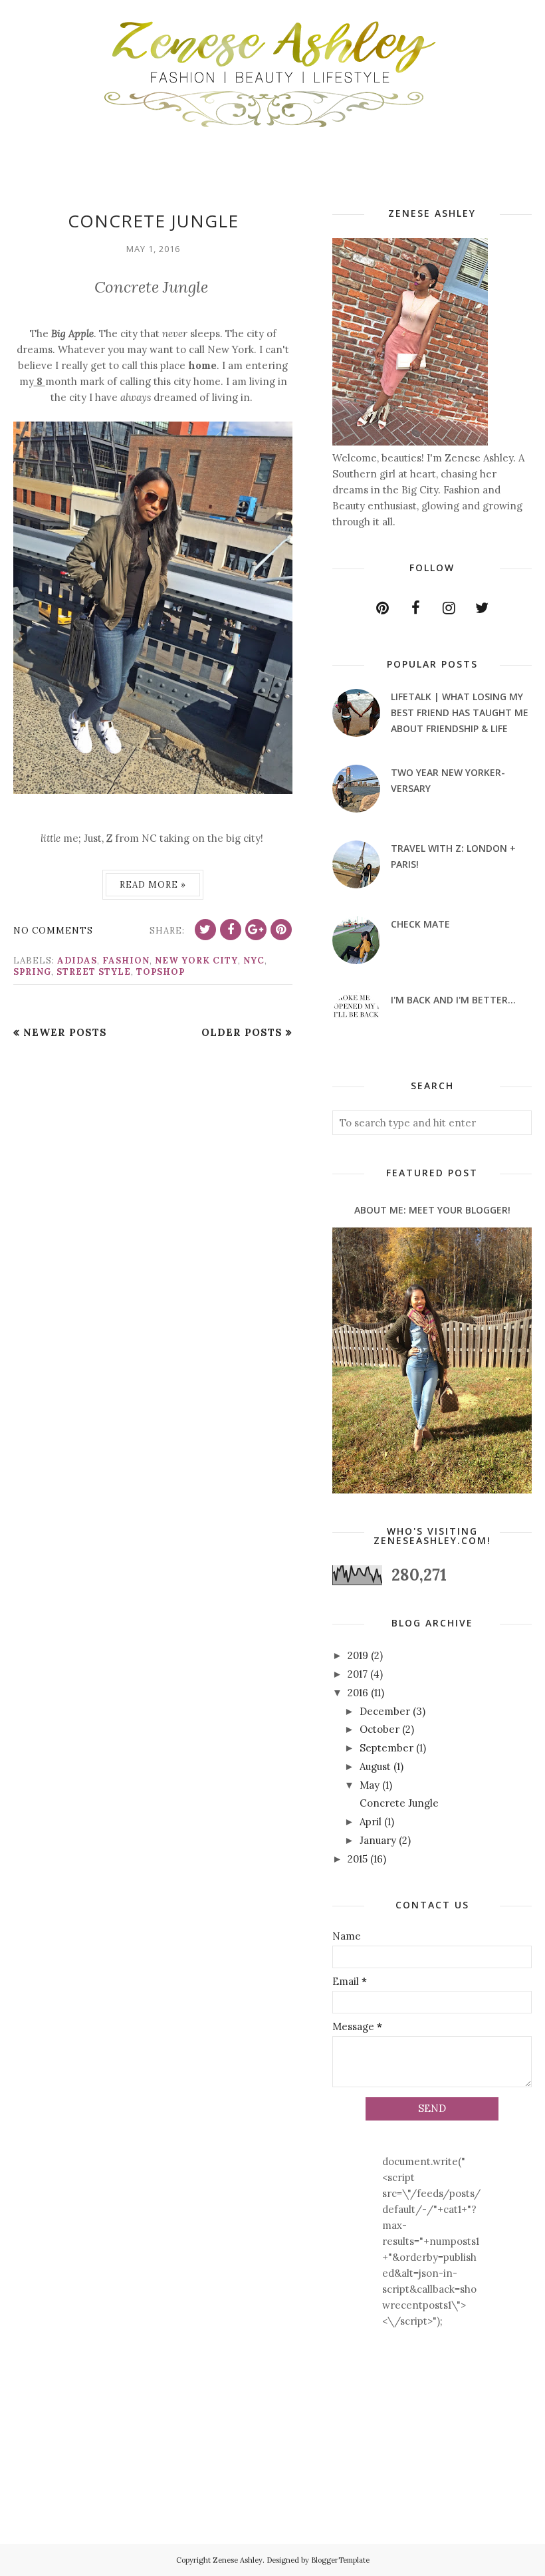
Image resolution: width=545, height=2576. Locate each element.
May (370, 1785)
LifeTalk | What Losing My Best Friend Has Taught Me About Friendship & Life (460, 712)
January (378, 1840)
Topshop (161, 972)
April (371, 1822)
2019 (358, 1655)
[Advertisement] (55, 2465)
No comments (53, 931)
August (375, 1766)
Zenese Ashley (238, 2560)
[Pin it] (281, 930)
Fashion (126, 961)
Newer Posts (65, 1032)
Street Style (94, 972)
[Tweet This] (205, 930)
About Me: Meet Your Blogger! (432, 1210)
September (386, 1748)
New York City (196, 961)
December (385, 1711)
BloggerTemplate (340, 2560)
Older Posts (242, 1032)
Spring (32, 972)
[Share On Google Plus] (256, 930)
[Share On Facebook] (231, 930)
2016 (358, 1693)
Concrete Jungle (153, 221)
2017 (358, 1674)
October (380, 1729)
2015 (358, 1859)
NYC (254, 961)
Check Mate (420, 924)
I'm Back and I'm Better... (453, 1000)
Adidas (77, 961)
